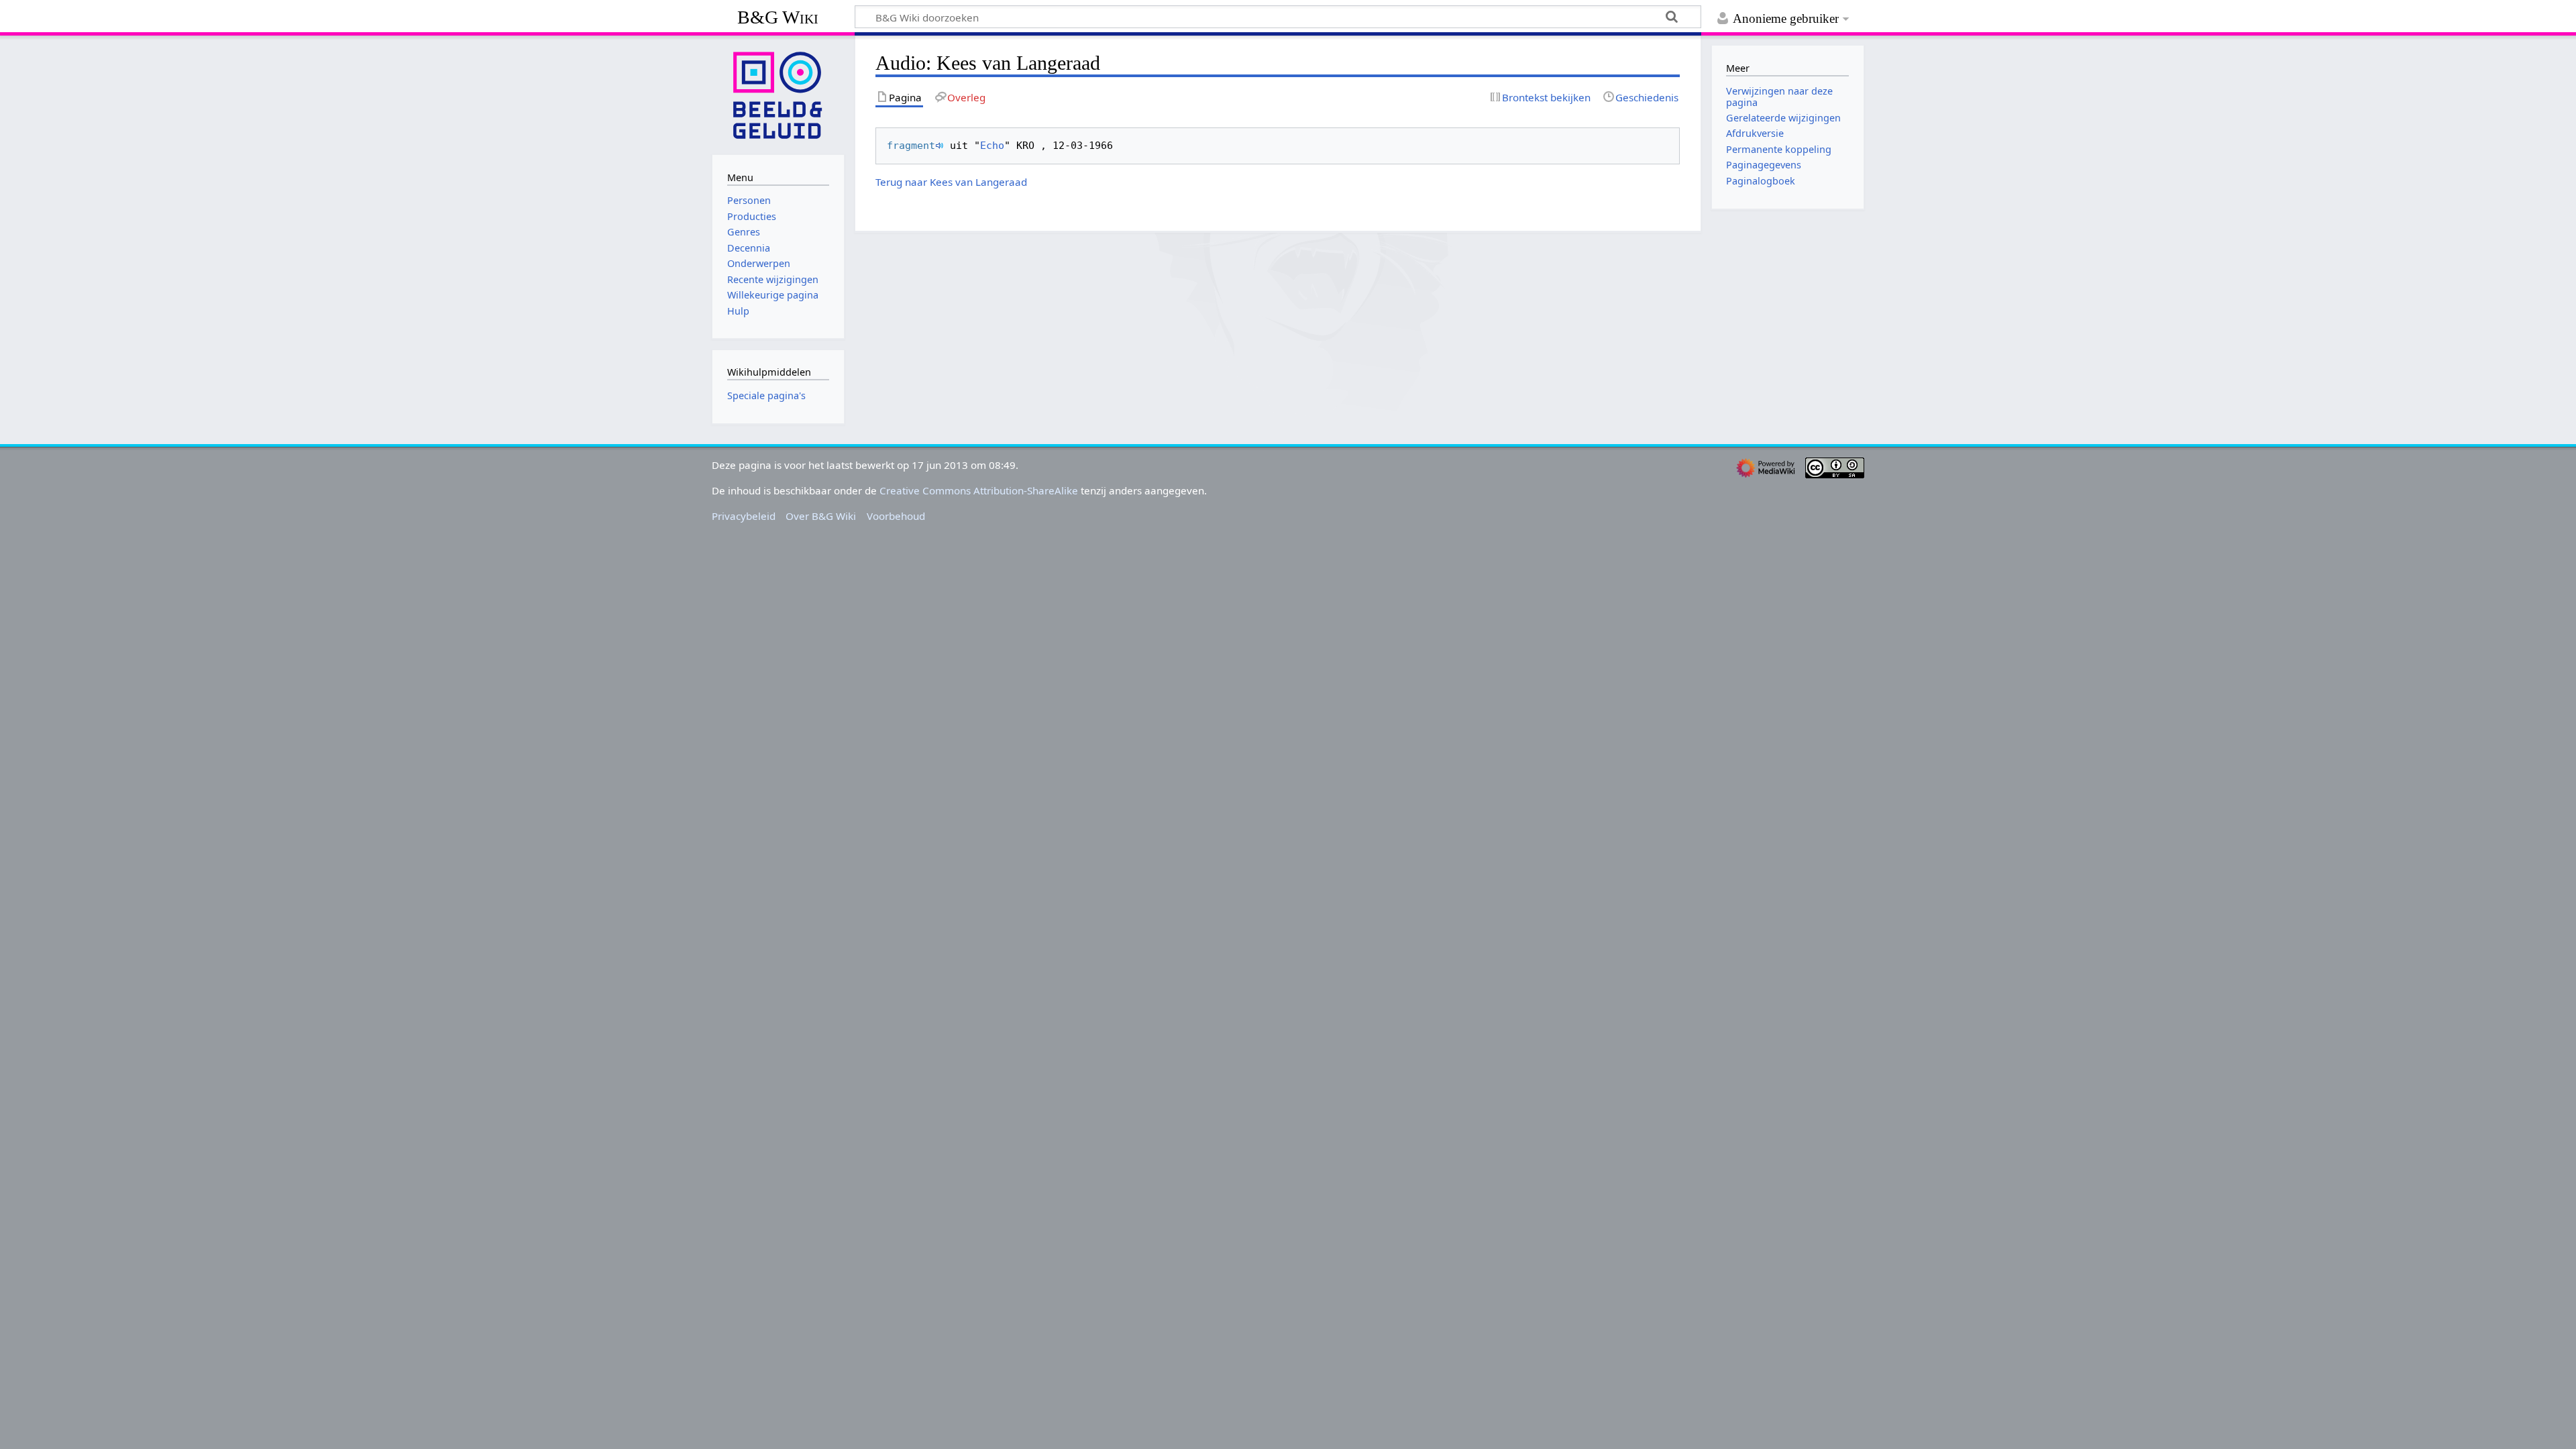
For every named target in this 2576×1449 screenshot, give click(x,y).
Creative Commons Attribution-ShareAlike (979, 490)
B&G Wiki (778, 17)
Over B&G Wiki (821, 516)
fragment (911, 146)
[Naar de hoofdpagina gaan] (778, 94)
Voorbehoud (896, 516)
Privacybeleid (744, 516)
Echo (992, 146)
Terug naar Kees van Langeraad (951, 182)
